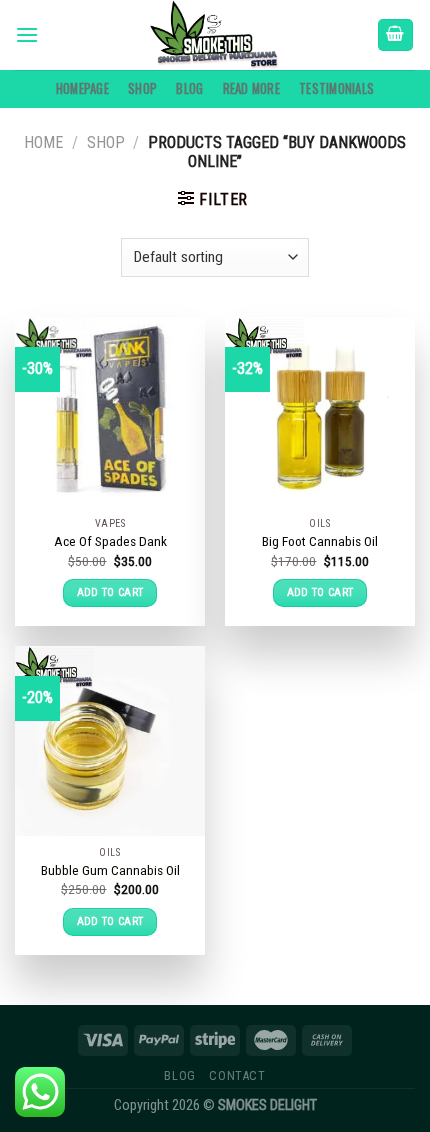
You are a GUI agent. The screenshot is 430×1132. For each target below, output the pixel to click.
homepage (82, 88)
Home (43, 142)
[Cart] (396, 35)
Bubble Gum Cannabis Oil (110, 870)
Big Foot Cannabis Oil (320, 541)
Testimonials (336, 88)
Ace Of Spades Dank (110, 541)
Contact (237, 1076)
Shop (142, 88)
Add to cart (110, 592)
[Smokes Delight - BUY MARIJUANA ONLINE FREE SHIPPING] (215, 35)
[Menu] (27, 34)
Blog (189, 88)
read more (251, 88)
